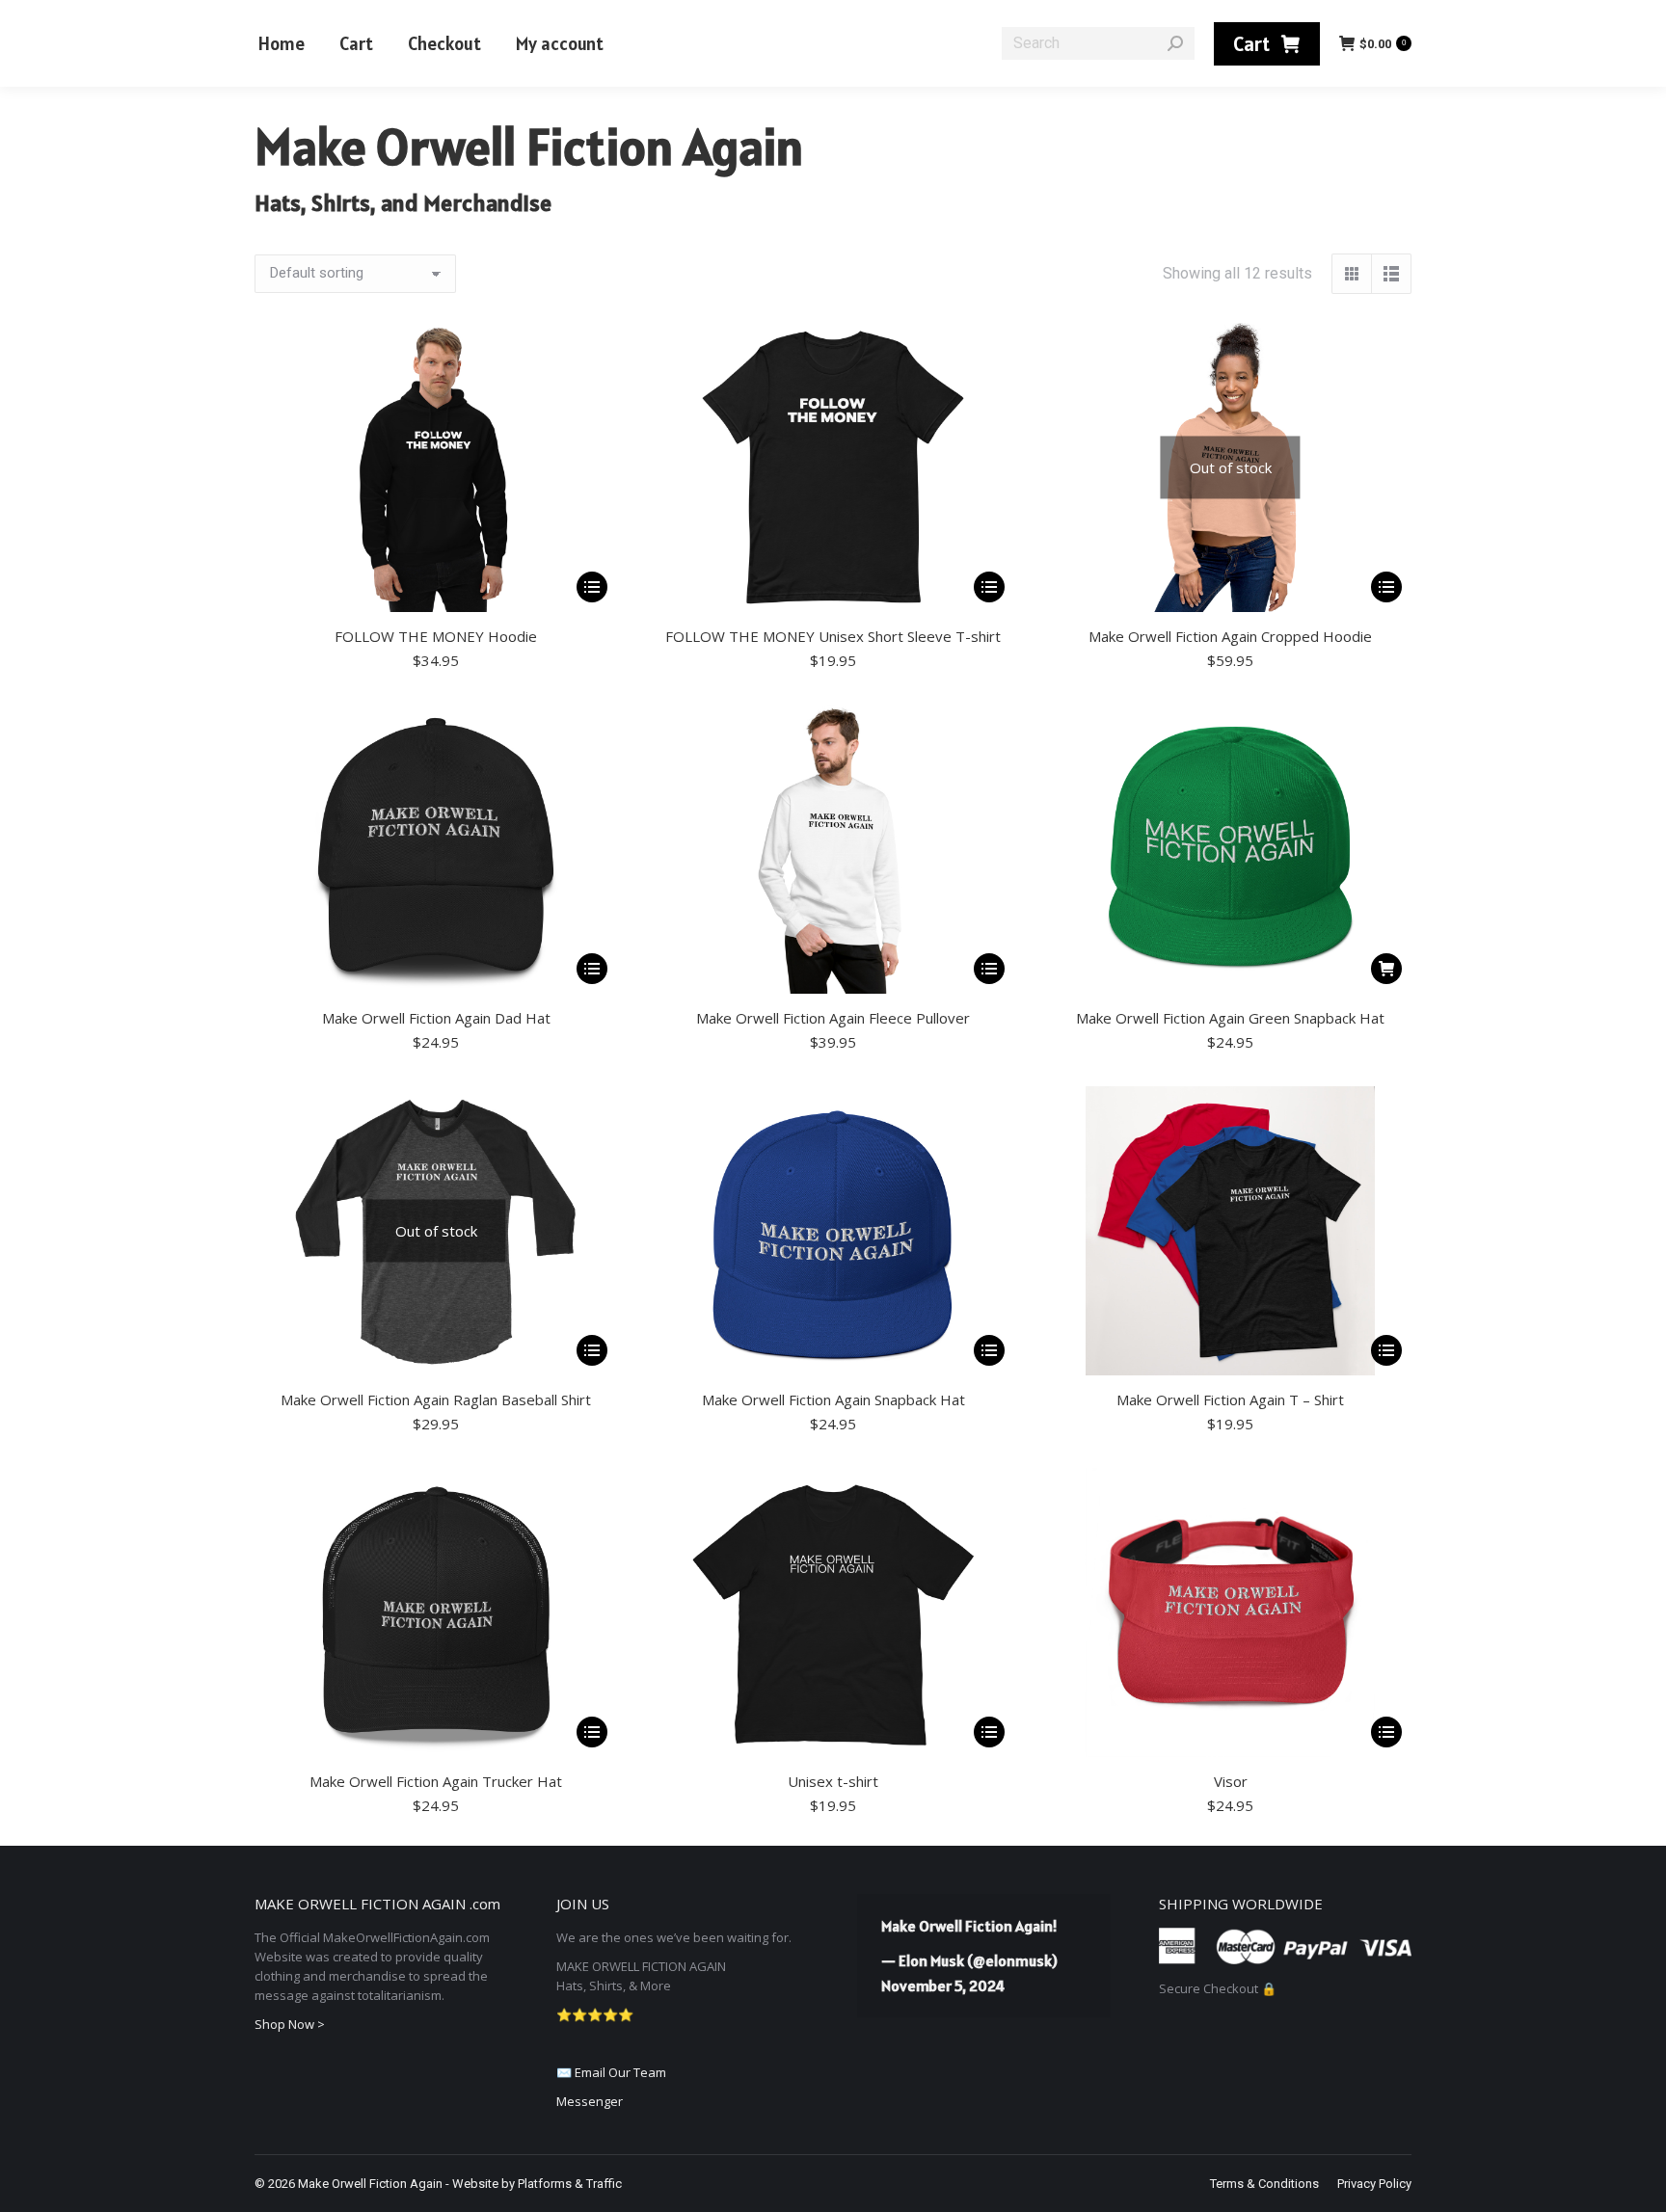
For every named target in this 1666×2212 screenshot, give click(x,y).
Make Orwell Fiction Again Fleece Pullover (833, 1018)
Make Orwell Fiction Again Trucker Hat (436, 1781)
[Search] (1175, 43)
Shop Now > (290, 2024)
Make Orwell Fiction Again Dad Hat (436, 1018)
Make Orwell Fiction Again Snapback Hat (833, 1399)
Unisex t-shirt (833, 1781)
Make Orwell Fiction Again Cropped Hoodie (1230, 636)
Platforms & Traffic (570, 2184)
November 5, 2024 (943, 1985)
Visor (1231, 1781)
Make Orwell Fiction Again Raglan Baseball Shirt (436, 1399)
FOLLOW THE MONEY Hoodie (436, 636)
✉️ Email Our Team (611, 2072)
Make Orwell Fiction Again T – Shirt (1230, 1399)
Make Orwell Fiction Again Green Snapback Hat (1230, 1018)
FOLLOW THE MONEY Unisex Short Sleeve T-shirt (833, 636)
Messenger (590, 2101)
